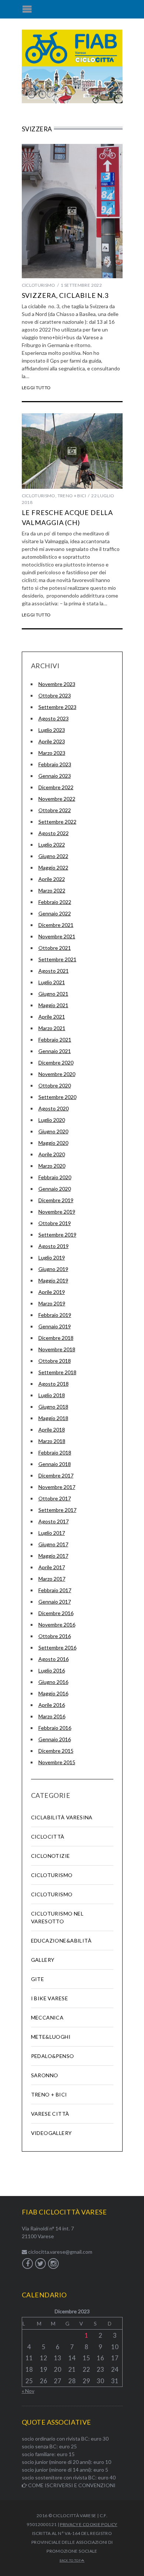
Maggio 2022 (53, 867)
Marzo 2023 (52, 753)
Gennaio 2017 (55, 1602)
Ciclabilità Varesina (62, 1817)
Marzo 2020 (52, 1166)
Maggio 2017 (53, 1556)
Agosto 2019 (54, 1246)
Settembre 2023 (57, 707)
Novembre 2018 (57, 1349)
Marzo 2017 (52, 1579)
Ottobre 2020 (55, 1085)
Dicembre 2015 (56, 1751)
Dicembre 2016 (56, 1613)
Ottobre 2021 (55, 948)
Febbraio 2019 (55, 1315)
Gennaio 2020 (55, 1189)
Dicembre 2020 (56, 1062)
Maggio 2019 (53, 1280)
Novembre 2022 (57, 799)
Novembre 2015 (57, 1762)
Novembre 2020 (57, 1074)
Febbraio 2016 (55, 1728)
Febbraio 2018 (55, 1452)
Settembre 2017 (57, 1510)
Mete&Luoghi (51, 2037)
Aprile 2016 (52, 1705)
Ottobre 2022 (55, 810)
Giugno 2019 (53, 1269)
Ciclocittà (48, 1837)
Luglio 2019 (52, 1257)
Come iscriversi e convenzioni (71, 2485)
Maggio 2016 (53, 1693)
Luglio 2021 (52, 982)
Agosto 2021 (54, 971)
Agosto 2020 (54, 1108)
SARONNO (45, 2075)
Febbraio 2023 (55, 764)
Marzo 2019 (52, 1303)
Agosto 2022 (54, 833)
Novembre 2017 (57, 1487)
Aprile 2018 (52, 1430)
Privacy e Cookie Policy (88, 2524)
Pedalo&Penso (53, 2056)
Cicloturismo (39, 285)
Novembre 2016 (57, 1625)
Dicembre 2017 (56, 1475)
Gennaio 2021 (55, 1051)
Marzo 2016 (52, 1716)
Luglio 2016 (52, 1670)
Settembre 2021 (57, 959)
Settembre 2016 (57, 1647)
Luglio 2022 (52, 845)
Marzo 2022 (52, 890)
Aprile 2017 (52, 1567)
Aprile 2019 (52, 1292)
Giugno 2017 (53, 1544)
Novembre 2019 (57, 1212)
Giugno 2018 (53, 1407)
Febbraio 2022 (55, 902)
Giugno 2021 (53, 994)
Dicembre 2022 (56, 787)
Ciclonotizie (51, 1856)
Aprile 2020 (52, 1154)
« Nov (28, 2391)
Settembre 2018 (57, 1372)
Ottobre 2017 (55, 1498)
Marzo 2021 (52, 1028)
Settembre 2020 (57, 1097)
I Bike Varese (49, 1998)
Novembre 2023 (57, 684)
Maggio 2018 (53, 1418)
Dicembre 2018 (56, 1338)
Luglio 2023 (52, 730)
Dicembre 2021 (56, 925)
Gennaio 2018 (55, 1464)
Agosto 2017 (54, 1521)
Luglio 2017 (52, 1533)
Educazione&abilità (61, 1941)
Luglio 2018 (52, 1395)
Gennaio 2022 (55, 913)
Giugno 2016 (53, 1682)
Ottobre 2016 (55, 1636)
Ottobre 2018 (55, 1361)
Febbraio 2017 (55, 1590)
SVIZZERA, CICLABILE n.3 (65, 295)
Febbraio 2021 (55, 1040)
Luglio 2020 (52, 1120)
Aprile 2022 (52, 879)
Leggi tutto (36, 388)
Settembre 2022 (57, 822)
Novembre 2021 (57, 936)
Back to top (70, 2560)
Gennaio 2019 (55, 1326)
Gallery (43, 1960)
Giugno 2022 (53, 856)
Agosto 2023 (54, 718)
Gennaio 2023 (55, 776)
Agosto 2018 (54, 1384)
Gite (38, 1979)
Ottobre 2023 (55, 695)
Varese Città (50, 2114)
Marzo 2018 (52, 1441)
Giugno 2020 (53, 1131)
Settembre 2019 (57, 1235)
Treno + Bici (72, 496)
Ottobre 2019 (55, 1223)
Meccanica (47, 2017)
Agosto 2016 (54, 1659)
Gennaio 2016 (55, 1739)
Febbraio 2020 (55, 1177)
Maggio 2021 (53, 1005)
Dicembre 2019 (56, 1200)
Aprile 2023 (52, 741)
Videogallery (52, 2133)
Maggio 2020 (53, 1143)
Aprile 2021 (52, 1017)
